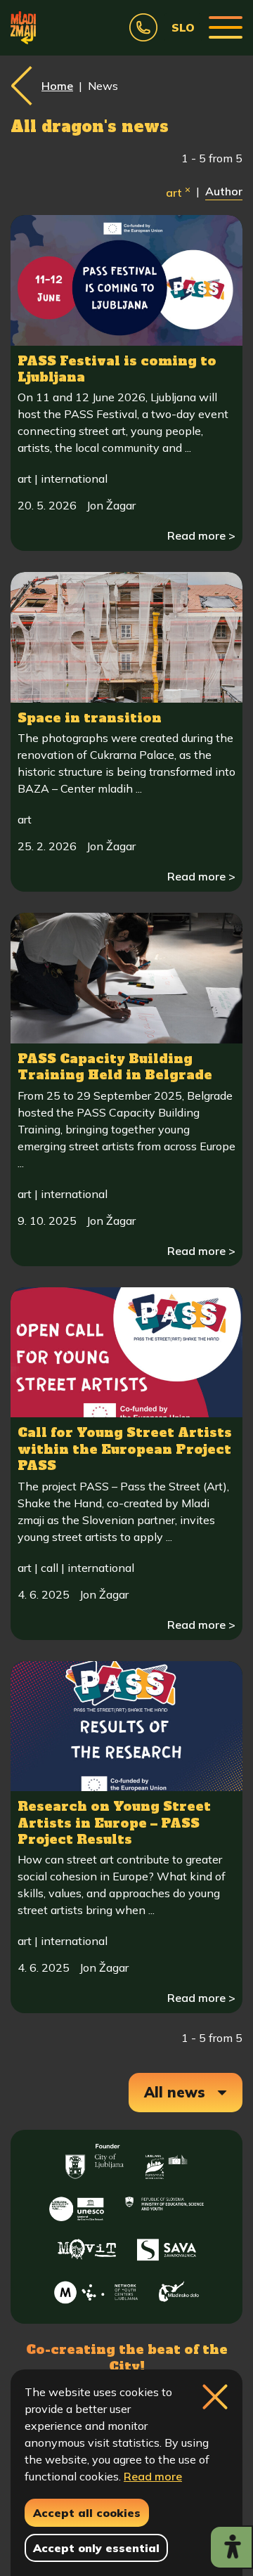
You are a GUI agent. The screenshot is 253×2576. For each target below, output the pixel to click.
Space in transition (90, 718)
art (178, 191)
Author (224, 191)
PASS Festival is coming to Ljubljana (117, 369)
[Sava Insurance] (167, 2246)
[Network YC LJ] (96, 2288)
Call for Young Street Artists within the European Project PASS (125, 1449)
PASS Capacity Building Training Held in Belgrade (115, 1067)
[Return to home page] (23, 27)
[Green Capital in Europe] (167, 2161)
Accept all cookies (87, 2513)
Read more (153, 2476)
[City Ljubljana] (95, 2161)
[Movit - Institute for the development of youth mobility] (87, 2246)
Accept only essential (96, 2548)
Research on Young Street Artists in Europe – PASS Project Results (114, 1823)
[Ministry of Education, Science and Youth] (164, 2204)
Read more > (201, 535)
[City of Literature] (77, 2204)
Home (57, 86)
